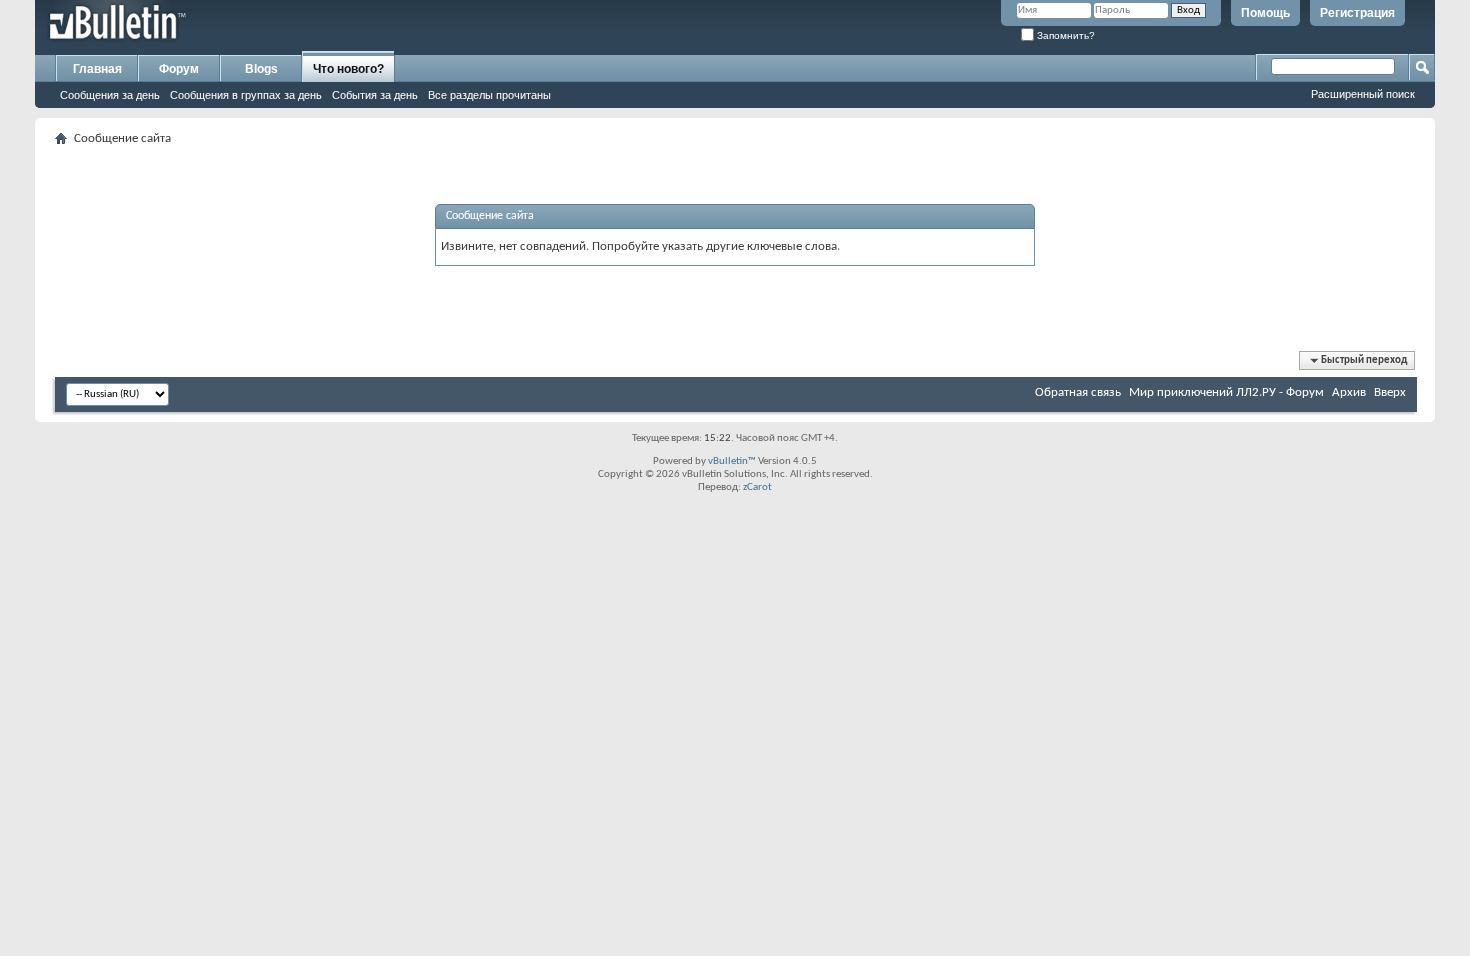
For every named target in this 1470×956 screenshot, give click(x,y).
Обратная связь (1078, 392)
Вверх (1390, 392)
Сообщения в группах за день (246, 95)
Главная (97, 69)
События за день (375, 95)
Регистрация (1357, 13)
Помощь (1265, 13)
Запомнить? (1064, 35)
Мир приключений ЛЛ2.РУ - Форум (1226, 392)
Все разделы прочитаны (489, 95)
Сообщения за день (110, 95)
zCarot (757, 487)
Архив (1349, 392)
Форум (179, 69)
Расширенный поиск (1363, 94)
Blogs (261, 69)
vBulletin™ (732, 461)
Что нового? (348, 69)
